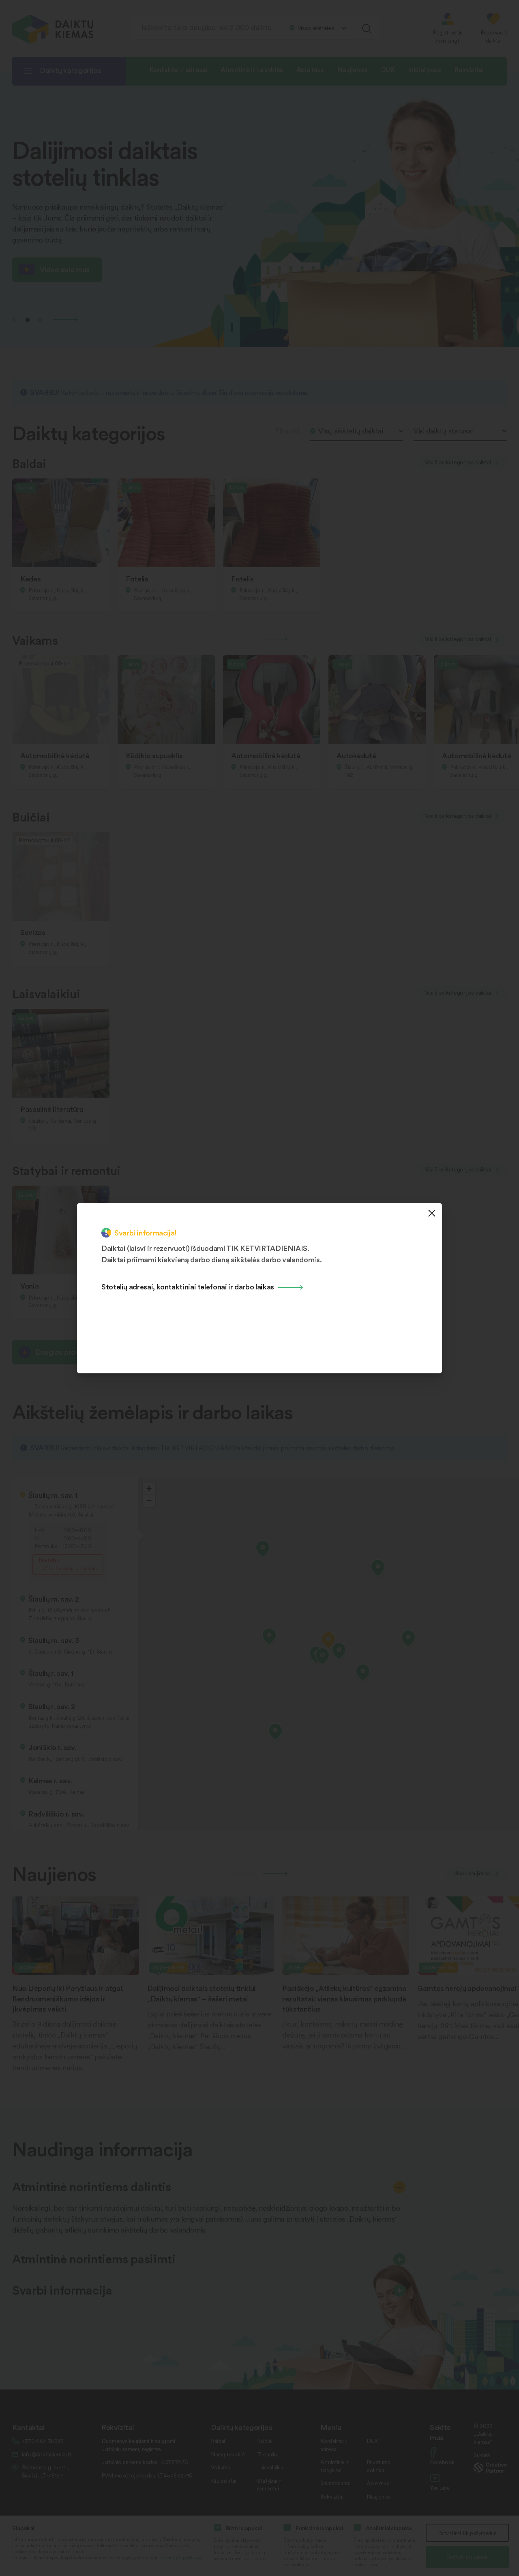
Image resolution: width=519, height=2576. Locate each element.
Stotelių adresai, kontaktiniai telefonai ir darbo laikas (188, 1286)
